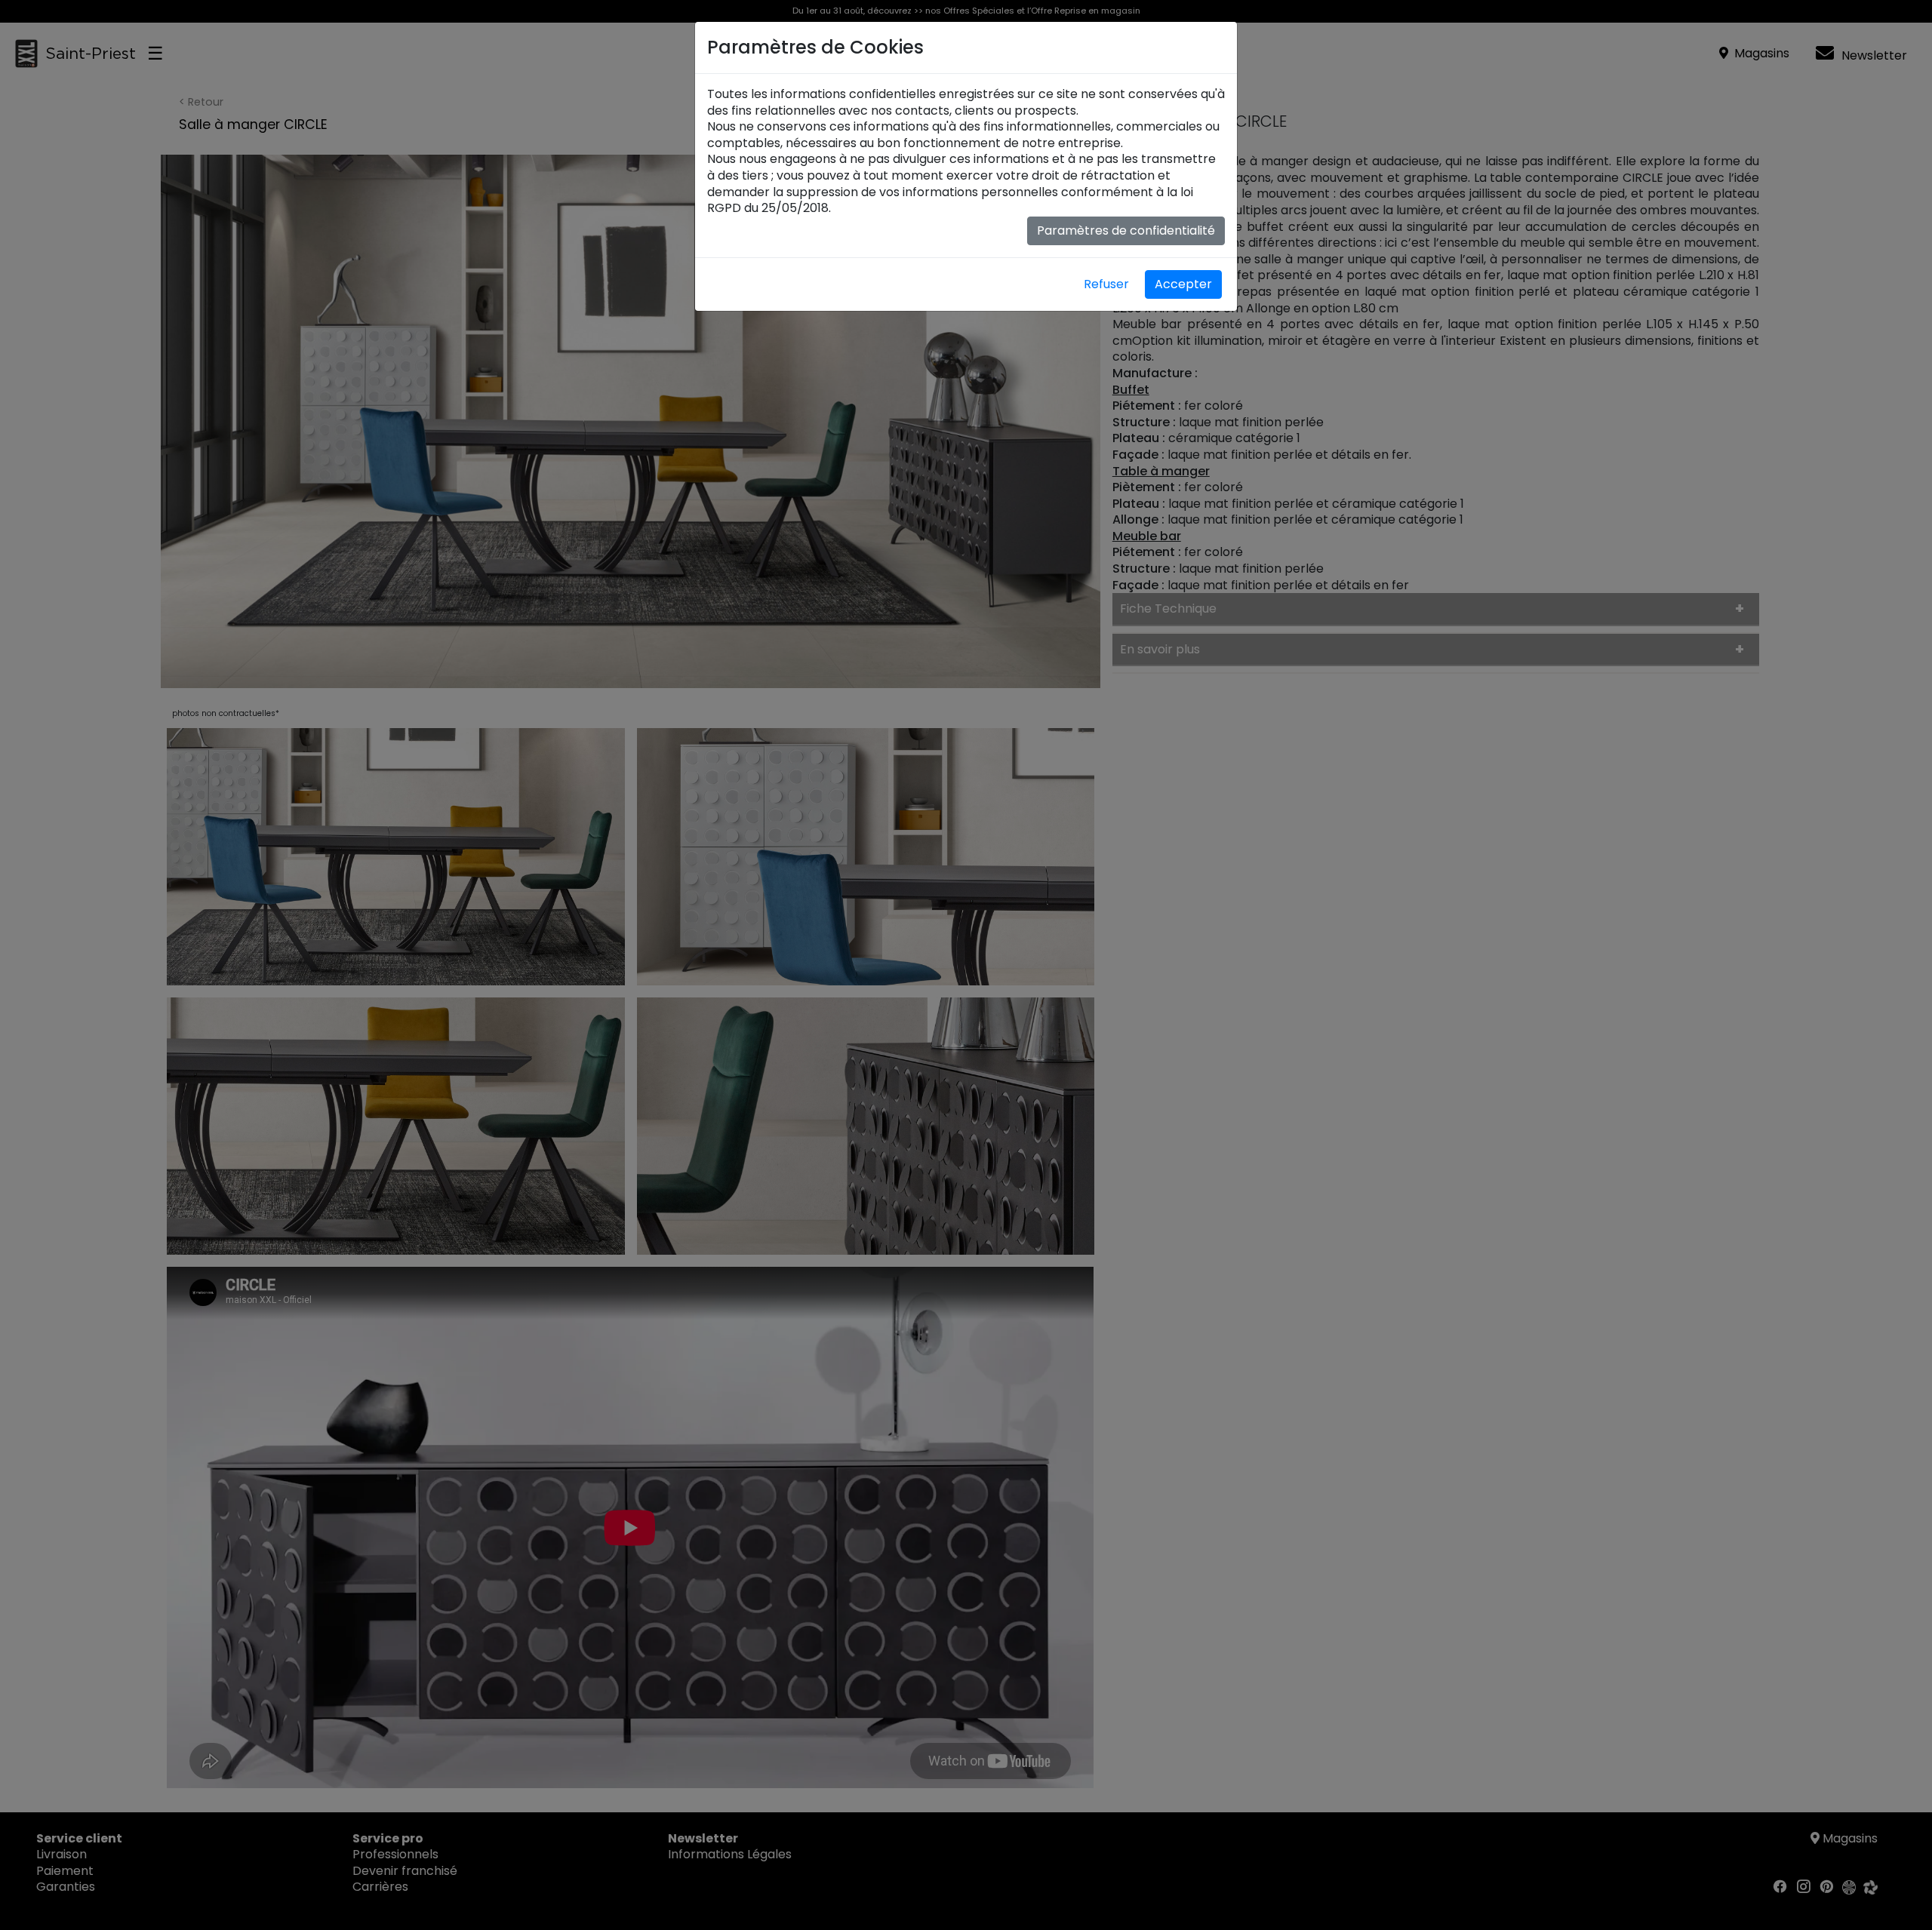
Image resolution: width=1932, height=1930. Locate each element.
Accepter (1183, 284)
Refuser (1106, 284)
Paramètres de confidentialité (1126, 230)
